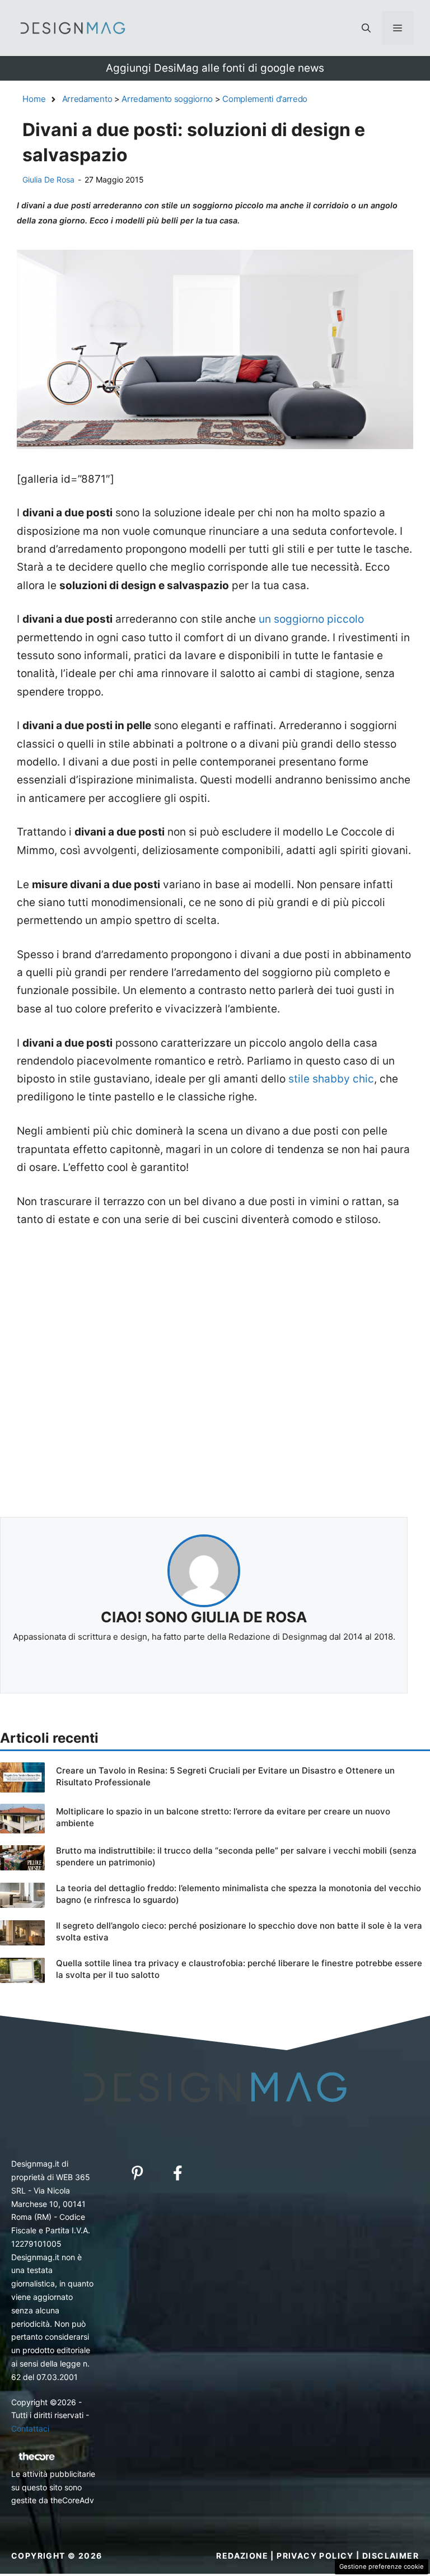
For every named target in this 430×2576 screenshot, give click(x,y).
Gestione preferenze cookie (382, 2566)
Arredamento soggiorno (167, 99)
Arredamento (87, 99)
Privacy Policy (315, 2556)
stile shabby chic (331, 1079)
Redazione (242, 2556)
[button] (366, 28)
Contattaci (30, 2428)
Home (34, 99)
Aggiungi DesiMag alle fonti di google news (215, 68)
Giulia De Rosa (48, 179)
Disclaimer (391, 2556)
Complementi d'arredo (265, 99)
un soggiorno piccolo (311, 619)
